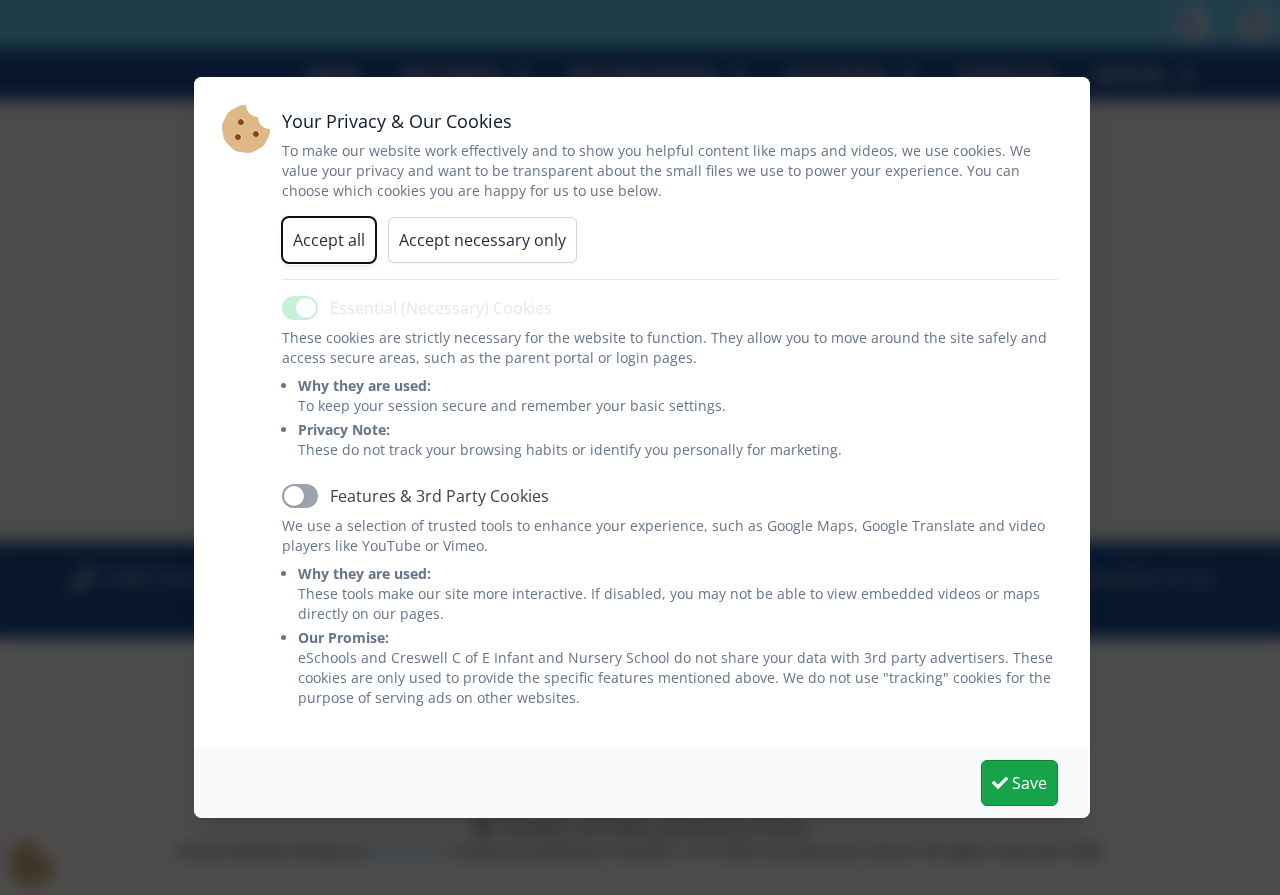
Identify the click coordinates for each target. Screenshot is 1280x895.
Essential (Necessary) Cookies (441, 308)
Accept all (329, 240)
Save (1027, 783)
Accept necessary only (482, 240)
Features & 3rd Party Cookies (439, 496)
